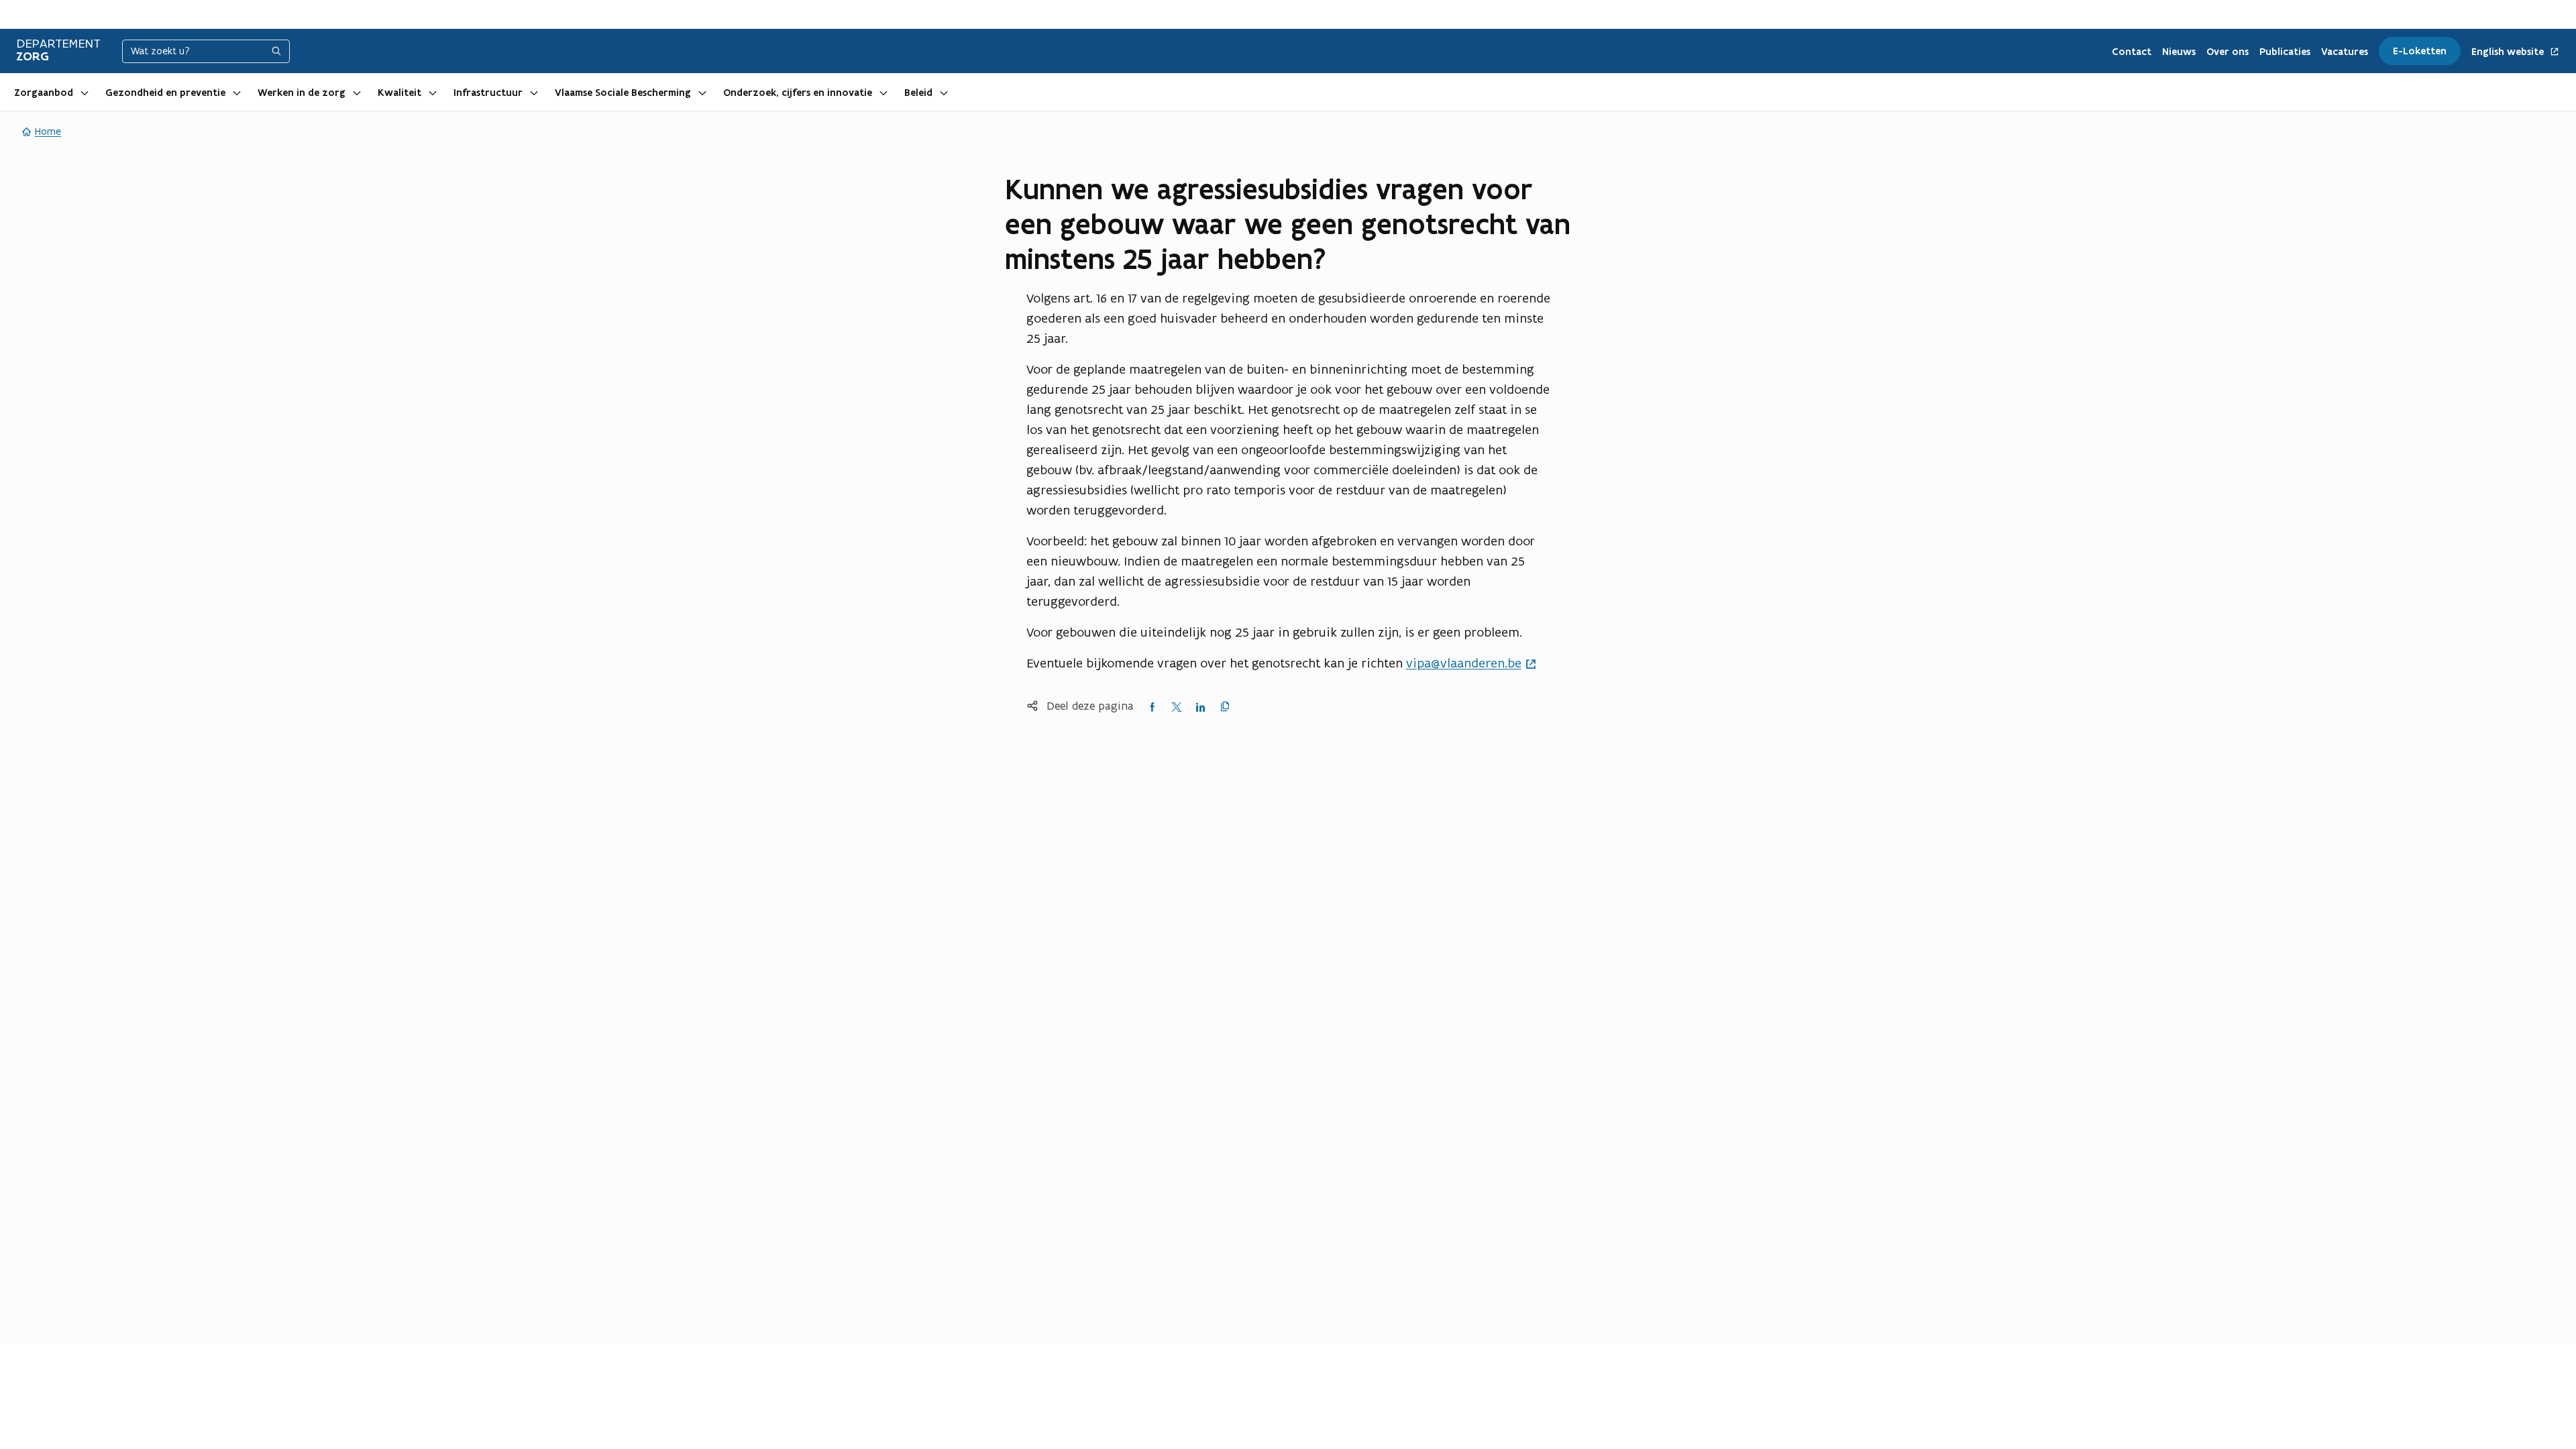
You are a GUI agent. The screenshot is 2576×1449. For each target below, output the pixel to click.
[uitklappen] (85, 92)
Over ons (2228, 52)
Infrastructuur (488, 93)
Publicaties (2285, 52)
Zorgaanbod (44, 93)
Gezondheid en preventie (165, 93)
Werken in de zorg (302, 93)
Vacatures (2345, 52)
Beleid (918, 93)
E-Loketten (2420, 51)
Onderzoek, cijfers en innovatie (798, 93)
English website (2509, 52)
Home (48, 131)
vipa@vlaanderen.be (1464, 663)
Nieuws (2179, 52)
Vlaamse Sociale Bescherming (623, 93)
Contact (2132, 52)
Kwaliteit (399, 93)
